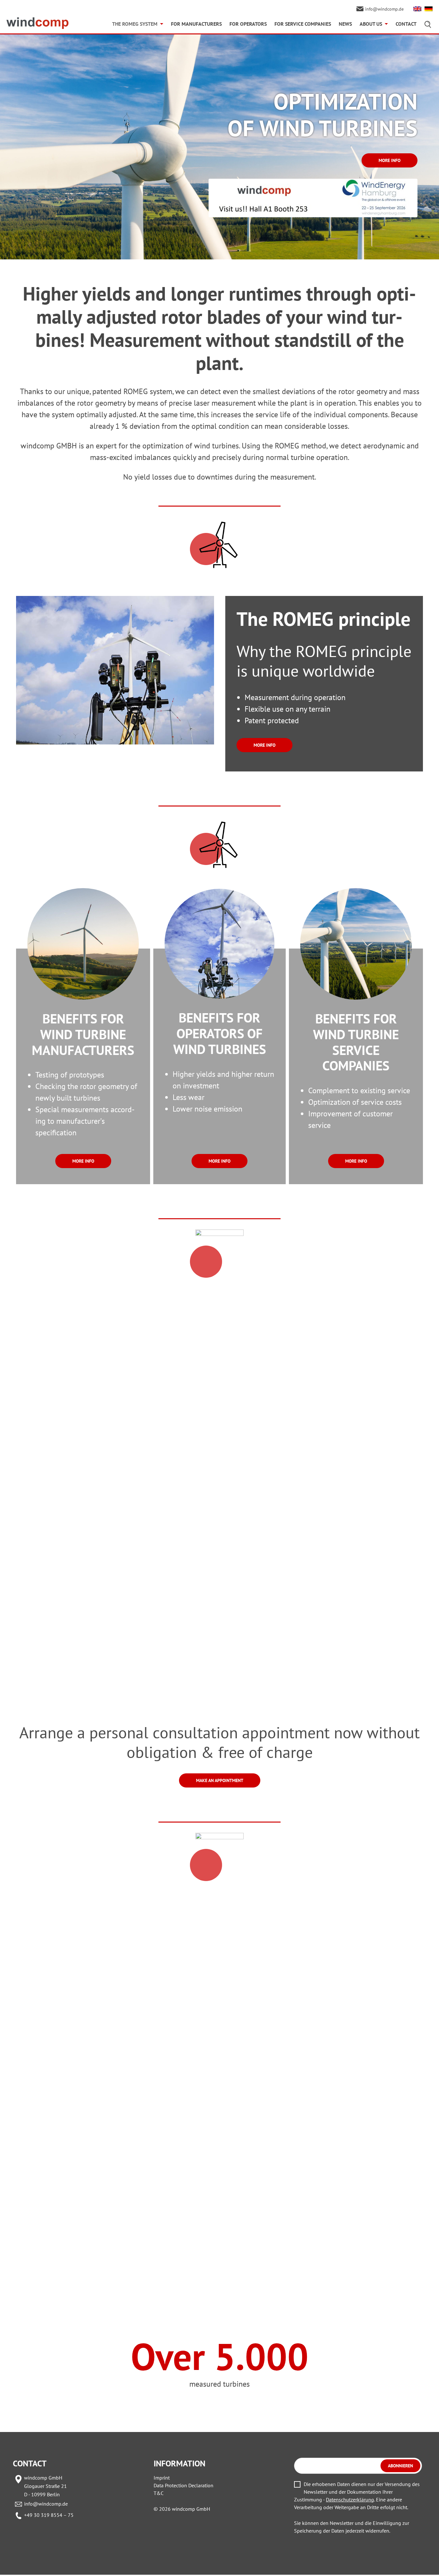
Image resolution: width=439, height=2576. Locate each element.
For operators (248, 24)
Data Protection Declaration (184, 2485)
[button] (14, 2562)
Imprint (162, 2478)
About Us (371, 24)
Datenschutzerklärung (350, 2499)
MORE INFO (390, 160)
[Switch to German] (429, 9)
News (345, 24)
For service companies (303, 24)
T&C (159, 2493)
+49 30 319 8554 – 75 (49, 2515)
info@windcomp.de (46, 2504)
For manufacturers (196, 24)
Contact (406, 24)
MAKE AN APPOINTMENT (220, 1780)
